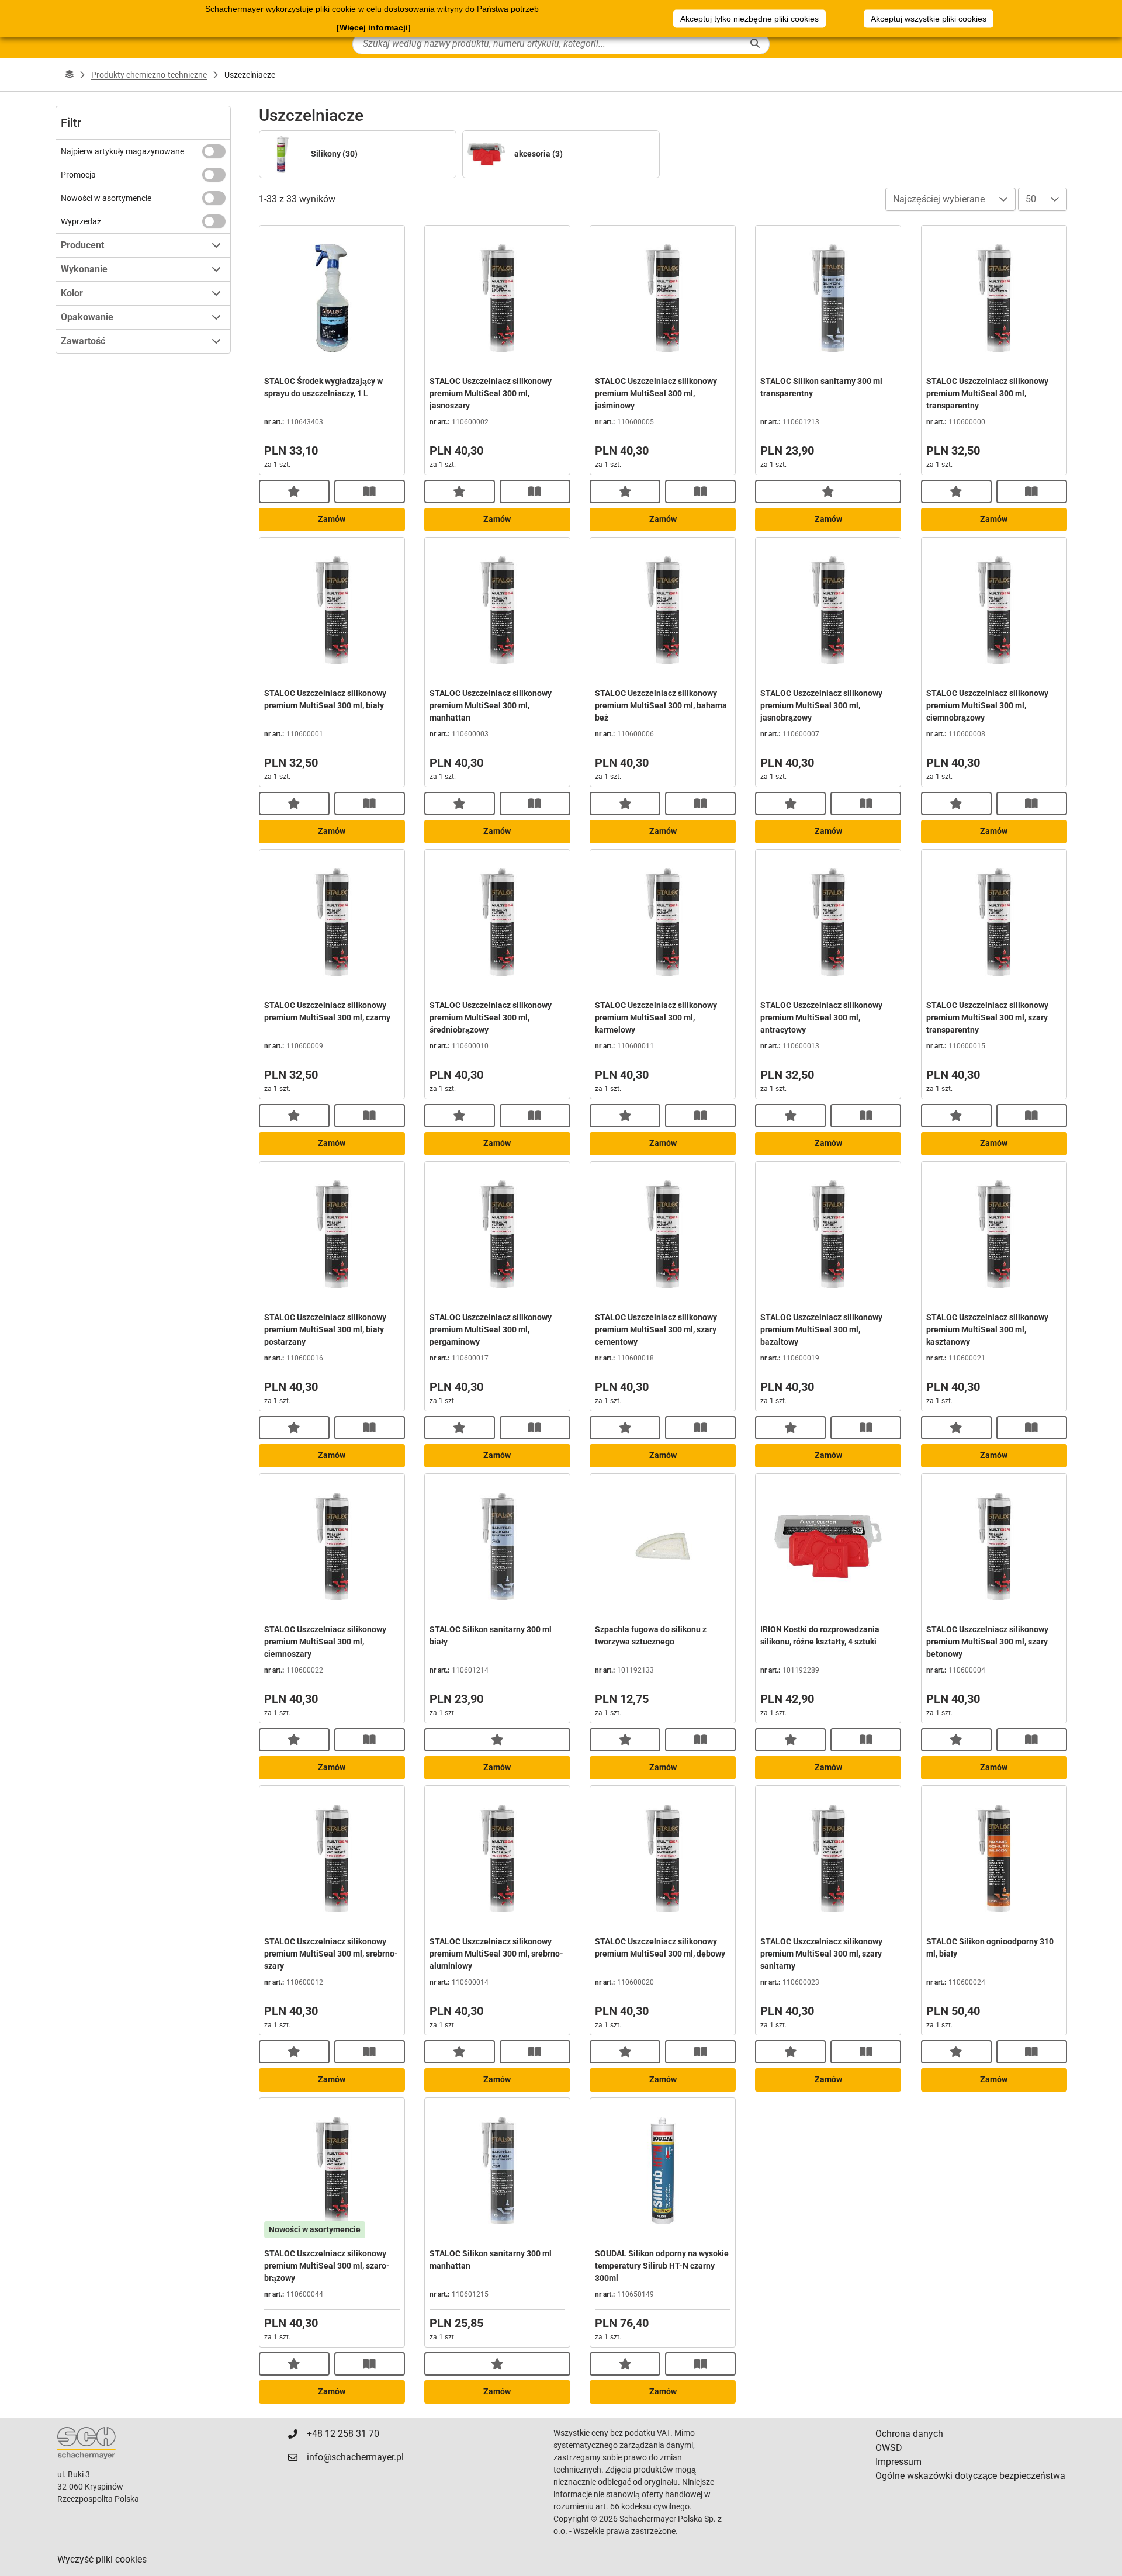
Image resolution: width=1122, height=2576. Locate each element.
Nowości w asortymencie (106, 198)
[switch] (214, 151)
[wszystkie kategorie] (70, 75)
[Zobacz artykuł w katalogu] (370, 491)
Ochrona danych (909, 2434)
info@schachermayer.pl (355, 2457)
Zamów (332, 519)
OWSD (889, 2448)
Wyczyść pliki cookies (102, 2559)
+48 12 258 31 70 (343, 2434)
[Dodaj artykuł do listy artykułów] (294, 491)
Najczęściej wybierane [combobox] (939, 199)
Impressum (898, 2462)
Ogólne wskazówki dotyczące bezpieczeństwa (970, 2476)
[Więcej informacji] (374, 27)
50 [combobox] (1031, 199)
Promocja (78, 175)
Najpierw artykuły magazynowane (122, 151)
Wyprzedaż (81, 221)
